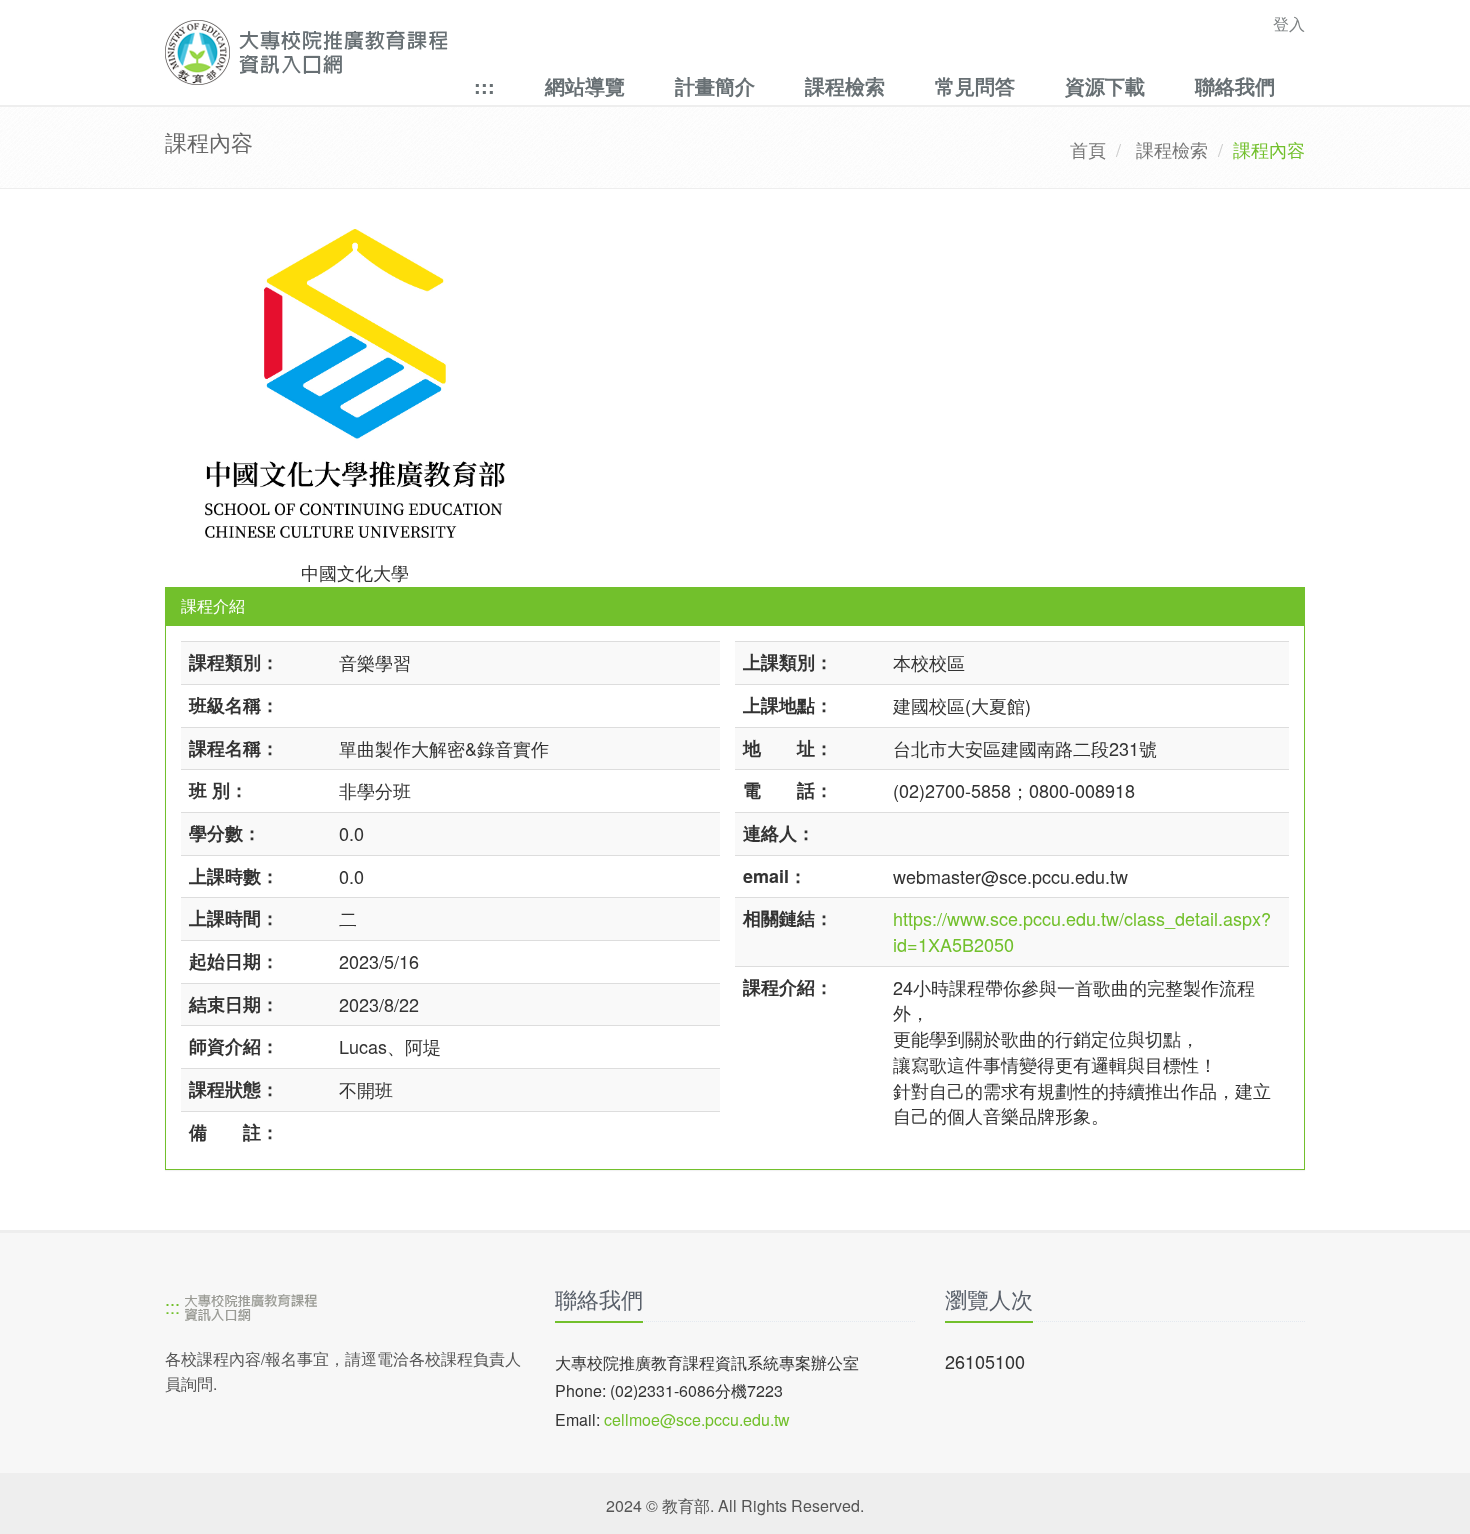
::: (484, 85)
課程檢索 (845, 85)
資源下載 (1105, 85)
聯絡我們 (1235, 85)
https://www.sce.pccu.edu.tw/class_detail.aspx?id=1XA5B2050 (1082, 931)
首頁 (1088, 149)
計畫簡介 (715, 85)
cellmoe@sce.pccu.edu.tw (697, 1419)
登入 (1289, 23)
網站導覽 (585, 85)
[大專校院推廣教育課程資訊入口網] (624, 52)
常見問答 (975, 85)
